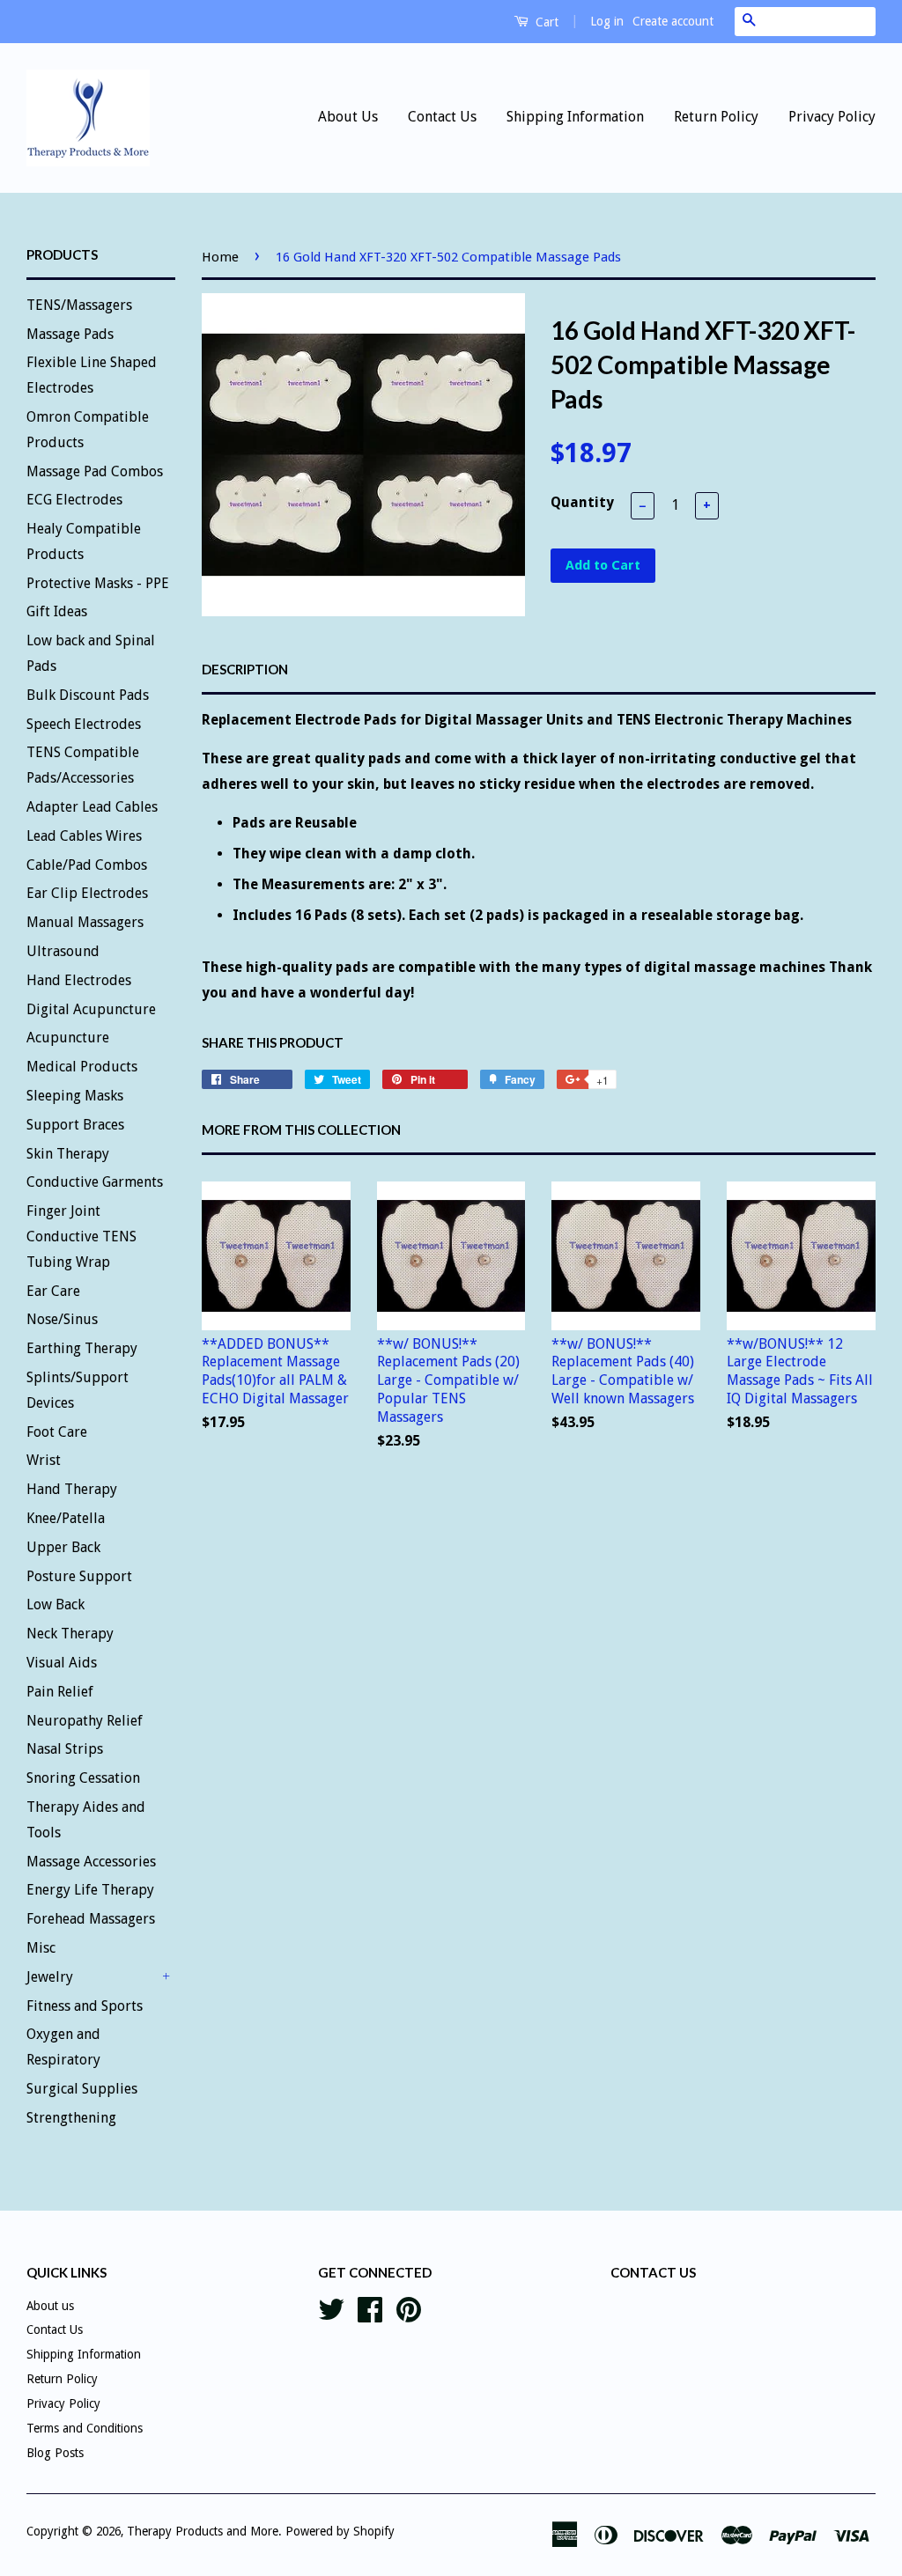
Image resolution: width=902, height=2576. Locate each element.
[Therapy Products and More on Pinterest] (409, 2307)
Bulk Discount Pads (88, 695)
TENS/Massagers (79, 305)
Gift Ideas (57, 611)
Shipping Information (575, 117)
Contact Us (442, 117)
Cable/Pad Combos (87, 865)
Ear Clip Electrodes (87, 893)
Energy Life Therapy (90, 1890)
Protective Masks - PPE (98, 583)
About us (50, 2306)
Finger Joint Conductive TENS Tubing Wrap (81, 1236)
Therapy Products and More (203, 2531)
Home (220, 257)
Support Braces (75, 1125)
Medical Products (82, 1067)
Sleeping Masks (75, 1096)
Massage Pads (70, 334)
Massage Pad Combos (95, 471)
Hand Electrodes (79, 980)
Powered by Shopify (340, 2531)
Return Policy (716, 117)
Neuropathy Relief (85, 1721)
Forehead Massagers (91, 1919)
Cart (545, 22)
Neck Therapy (70, 1634)
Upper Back (63, 1547)
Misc (41, 1948)
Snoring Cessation (83, 1778)
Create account (673, 21)
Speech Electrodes (84, 724)
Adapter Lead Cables (92, 807)
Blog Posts (55, 2453)
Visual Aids (62, 1663)
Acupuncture (68, 1038)
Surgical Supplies (82, 2089)
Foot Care (57, 1432)
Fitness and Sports (85, 2006)
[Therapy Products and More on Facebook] (370, 2307)
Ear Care (53, 1291)
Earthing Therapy (82, 1348)
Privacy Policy (832, 117)
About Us (348, 117)
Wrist (44, 1460)
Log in (607, 21)
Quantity (582, 502)
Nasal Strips (65, 1749)
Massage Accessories (91, 1862)
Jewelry (50, 1977)
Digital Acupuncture (91, 1009)
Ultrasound (63, 951)
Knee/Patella (66, 1518)
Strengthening (71, 2118)
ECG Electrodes (74, 500)
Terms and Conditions (85, 2428)
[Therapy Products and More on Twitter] (331, 2307)
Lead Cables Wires (84, 836)
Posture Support (79, 1576)
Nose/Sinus (62, 1319)
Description (245, 669)
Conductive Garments (95, 1182)
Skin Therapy (68, 1154)
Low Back (55, 1604)
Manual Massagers (85, 922)
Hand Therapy (72, 1489)
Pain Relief (60, 1692)
